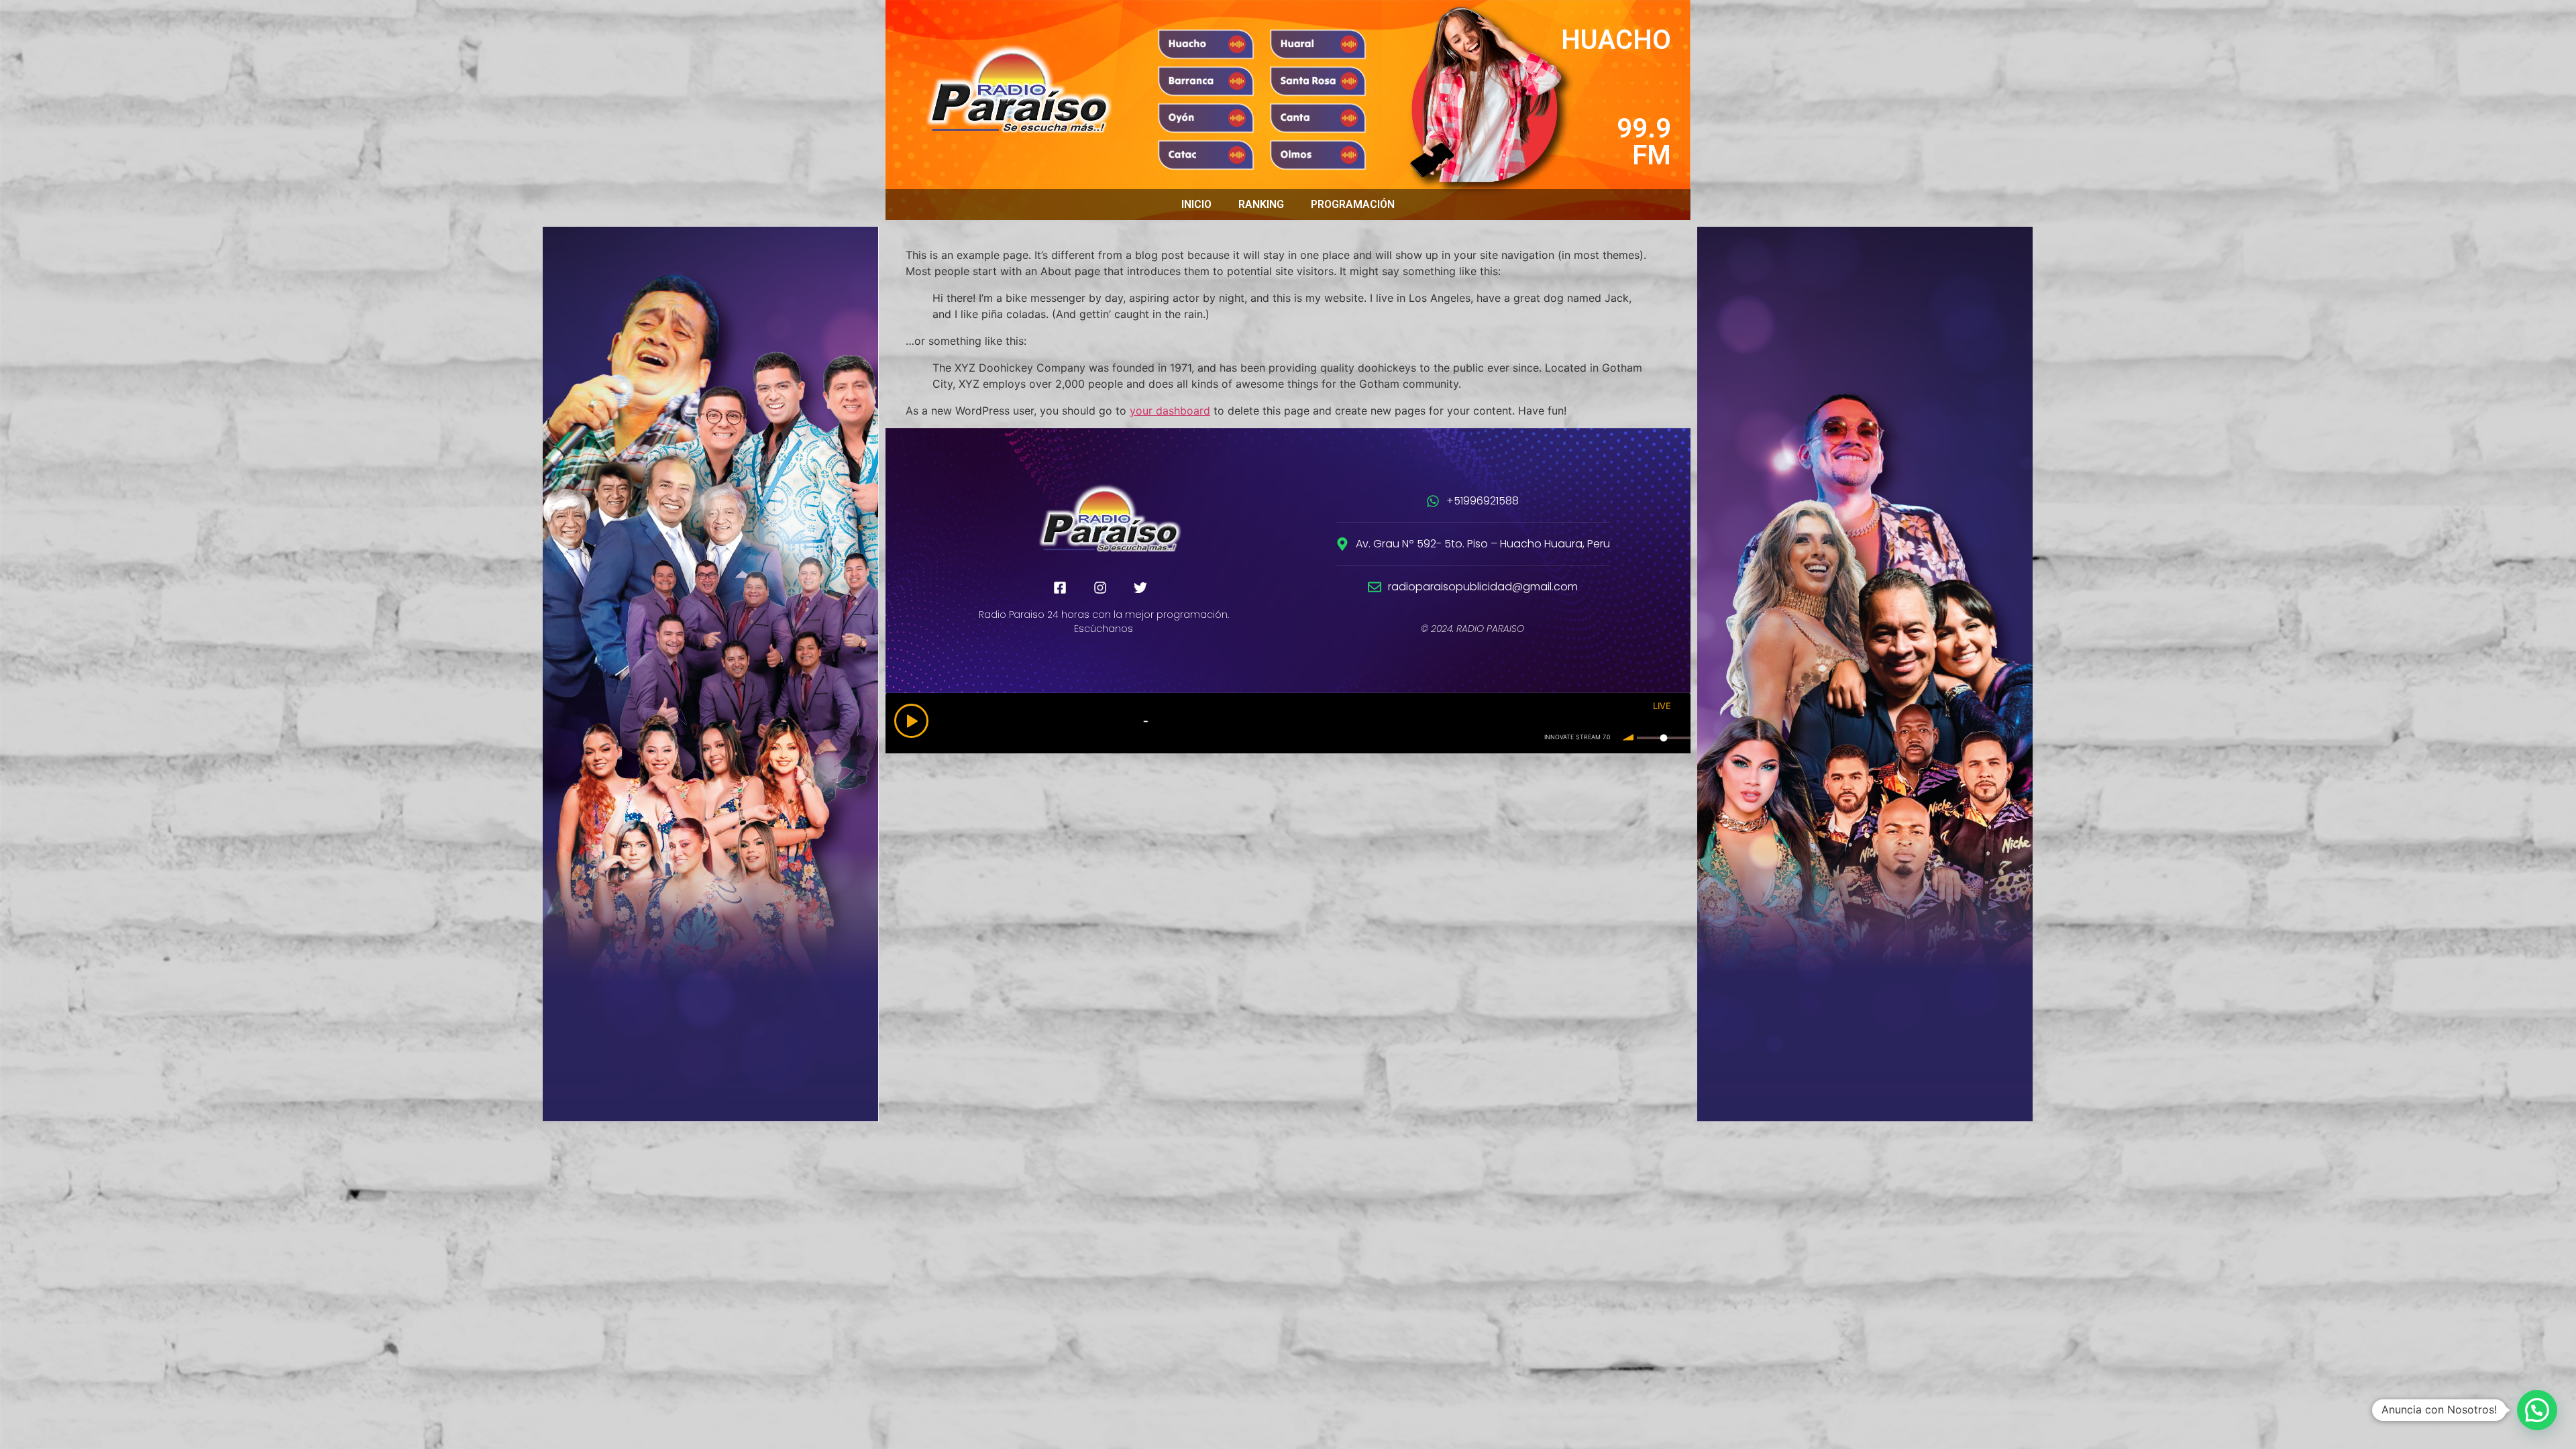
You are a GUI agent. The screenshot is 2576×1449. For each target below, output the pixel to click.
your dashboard (1170, 411)
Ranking (1261, 204)
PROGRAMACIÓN (1353, 204)
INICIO (1196, 204)
